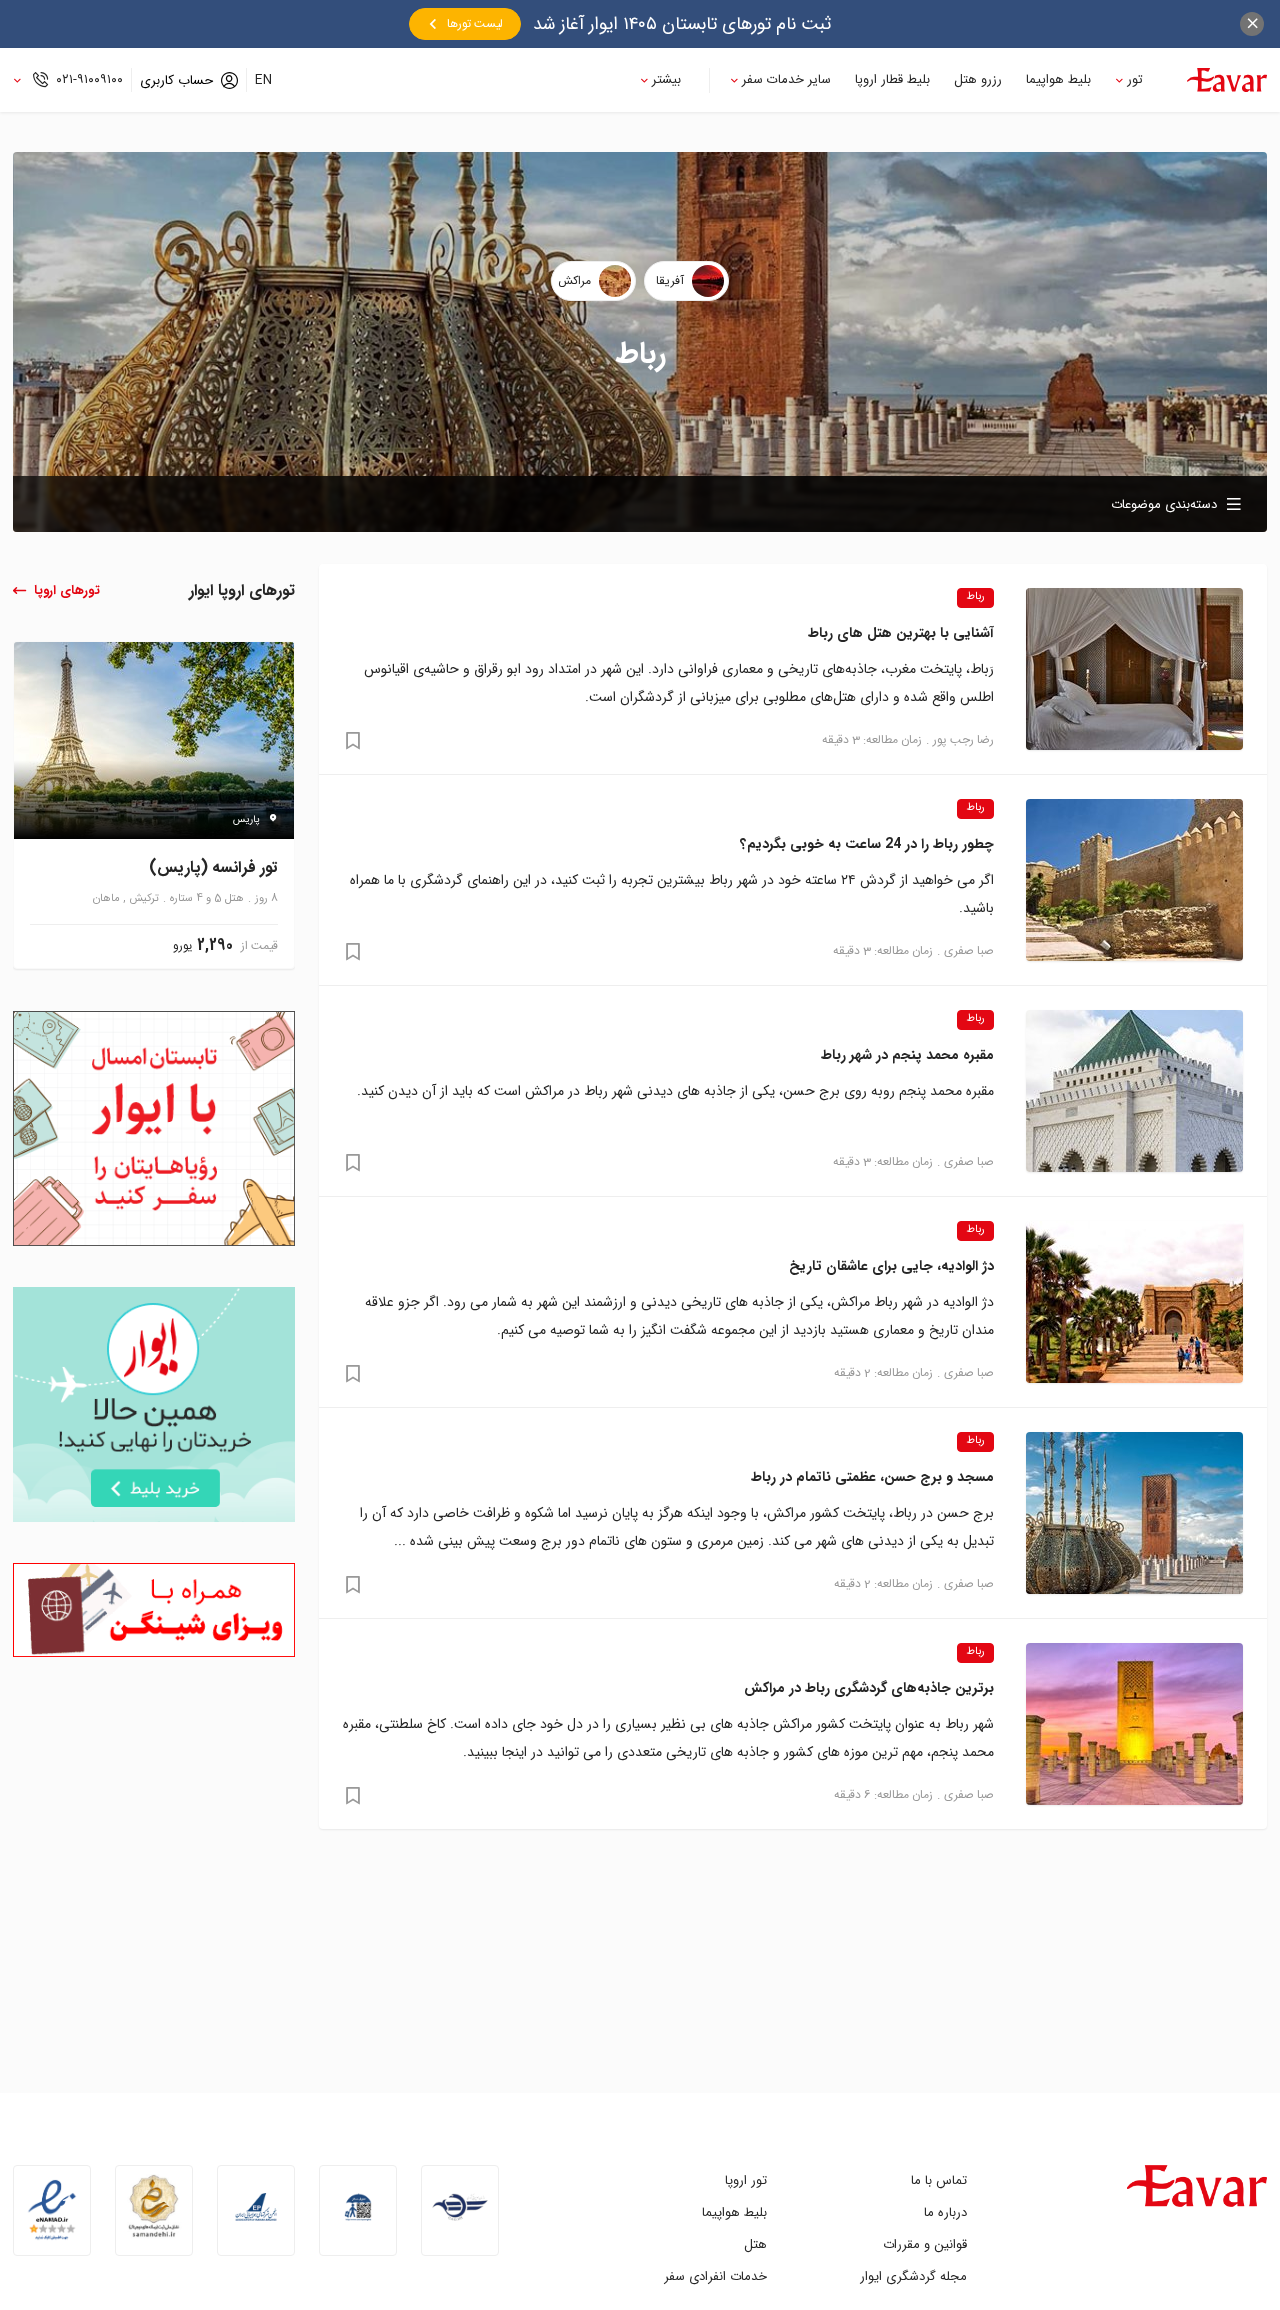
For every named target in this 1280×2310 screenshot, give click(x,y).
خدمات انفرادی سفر (715, 2276)
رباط (975, 597)
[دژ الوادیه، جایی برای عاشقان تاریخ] (1134, 1302)
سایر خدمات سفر (786, 80)
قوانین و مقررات (925, 2244)
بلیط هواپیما (1058, 80)
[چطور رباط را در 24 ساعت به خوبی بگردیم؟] (1134, 880)
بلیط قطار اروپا (892, 80)
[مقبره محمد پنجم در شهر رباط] (1134, 1091)
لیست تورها (475, 24)
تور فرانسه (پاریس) (213, 868)
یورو (183, 946)
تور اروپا (746, 2180)
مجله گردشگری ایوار (913, 2276)
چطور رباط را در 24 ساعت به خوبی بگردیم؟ (867, 844)
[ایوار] (1227, 80)
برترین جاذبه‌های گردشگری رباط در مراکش (869, 1688)
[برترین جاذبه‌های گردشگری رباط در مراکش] (1134, 1724)
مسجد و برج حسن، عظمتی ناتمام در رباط (872, 1477)
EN (263, 80)
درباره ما (945, 2212)
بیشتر (666, 80)
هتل (755, 2244)
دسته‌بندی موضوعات (1164, 504)
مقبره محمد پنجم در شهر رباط (907, 1055)
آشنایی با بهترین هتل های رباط (901, 633)
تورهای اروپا (67, 590)
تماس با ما (939, 2180)
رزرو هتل (978, 80)
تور (1135, 80)
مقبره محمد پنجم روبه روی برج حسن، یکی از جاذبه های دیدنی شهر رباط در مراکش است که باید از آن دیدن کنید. (675, 1091)
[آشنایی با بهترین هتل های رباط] (1134, 669)
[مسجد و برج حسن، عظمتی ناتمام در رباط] (1134, 1513)
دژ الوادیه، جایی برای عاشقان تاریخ (891, 1266)
